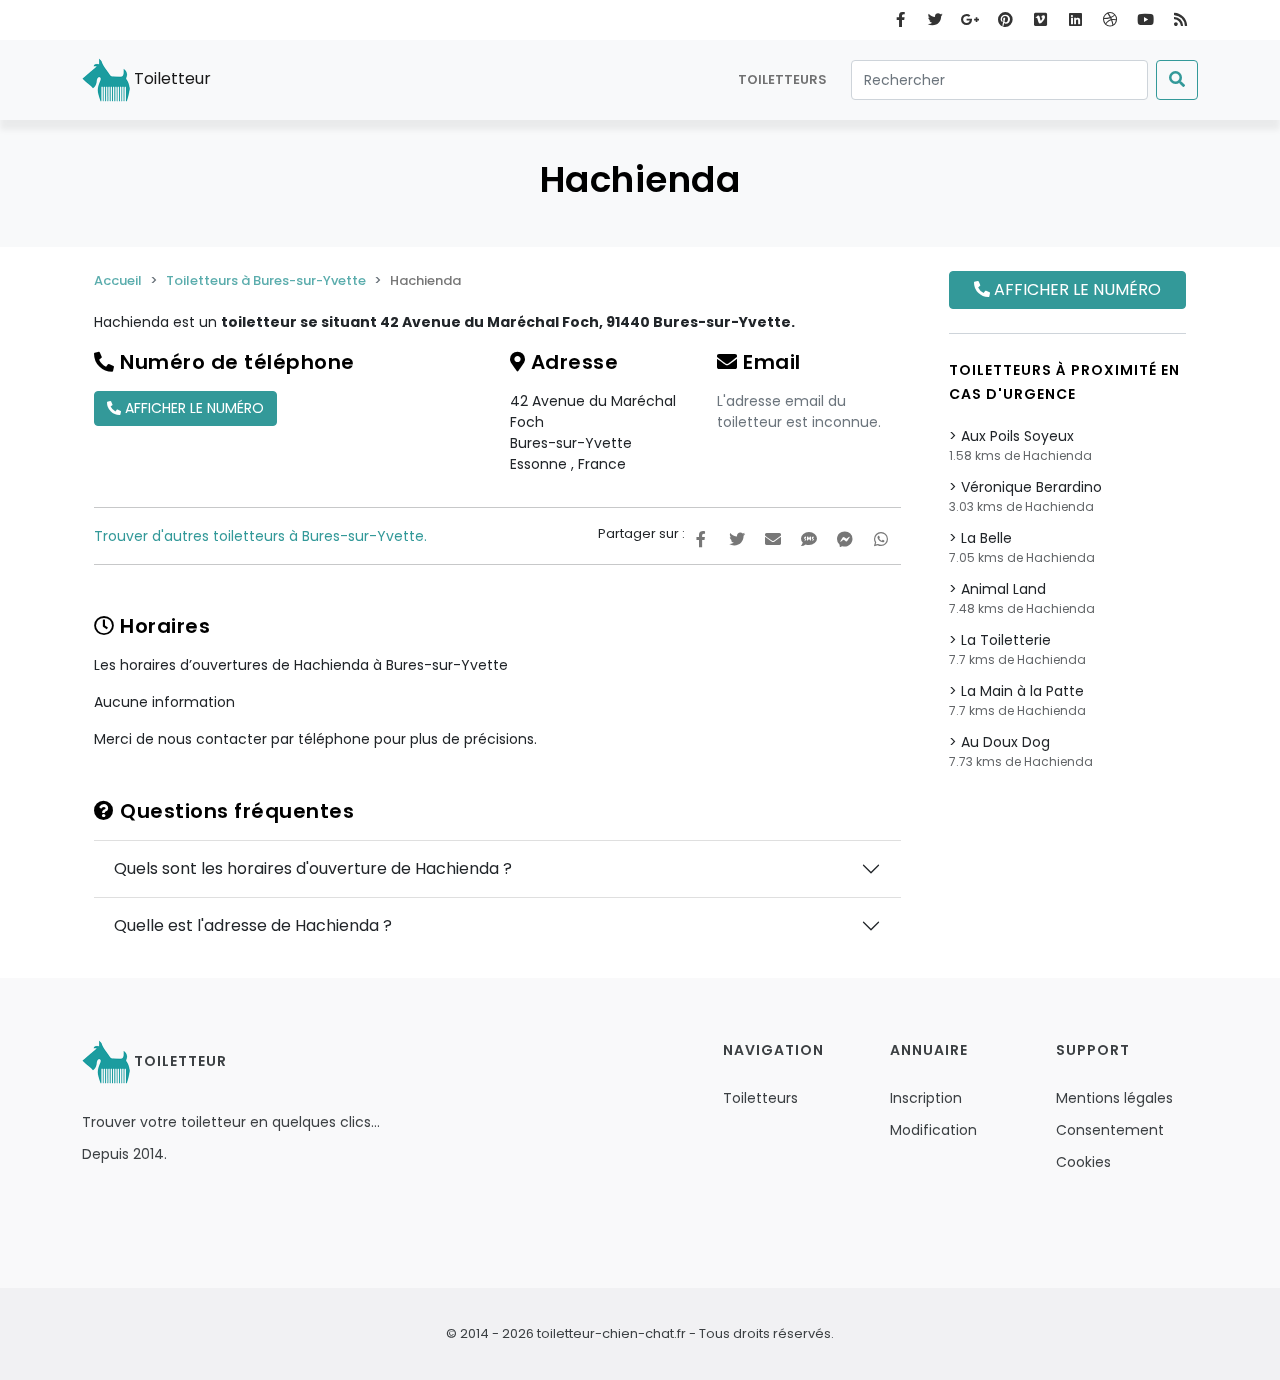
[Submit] (1177, 80)
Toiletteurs (782, 79)
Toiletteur (170, 78)
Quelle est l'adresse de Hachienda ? (253, 925)
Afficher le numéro (192, 408)
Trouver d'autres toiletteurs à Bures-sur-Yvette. (260, 536)
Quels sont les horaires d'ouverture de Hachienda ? (313, 868)
